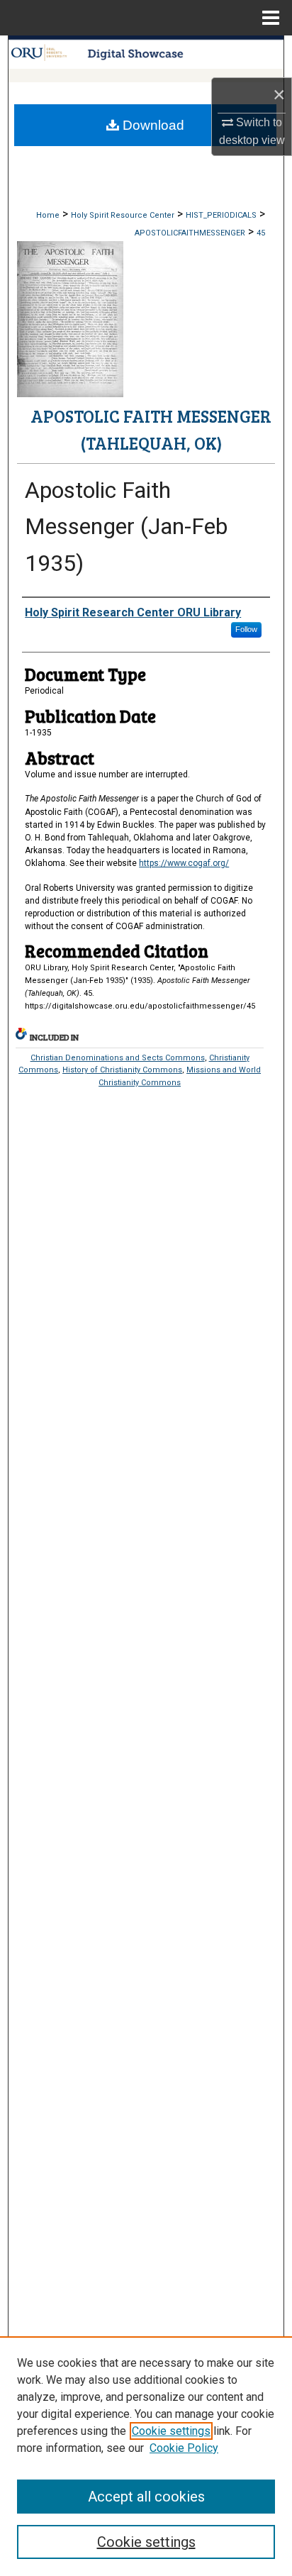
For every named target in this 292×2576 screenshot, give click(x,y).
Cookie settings (171, 2431)
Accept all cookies (146, 2497)
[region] (146, 2456)
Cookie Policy (184, 2448)
